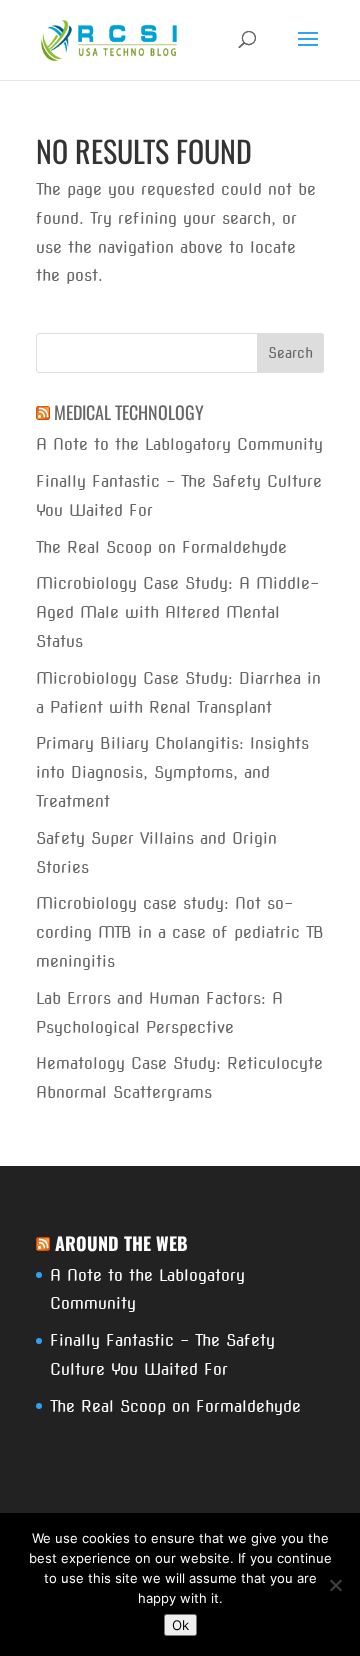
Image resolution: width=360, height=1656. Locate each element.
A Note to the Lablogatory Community (179, 444)
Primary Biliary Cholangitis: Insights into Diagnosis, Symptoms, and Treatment (172, 772)
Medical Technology (129, 412)
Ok (180, 1625)
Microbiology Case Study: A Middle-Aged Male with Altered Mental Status (177, 612)
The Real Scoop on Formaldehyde (161, 547)
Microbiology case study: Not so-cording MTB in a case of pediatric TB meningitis (180, 932)
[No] (335, 1585)
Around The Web (121, 1243)
